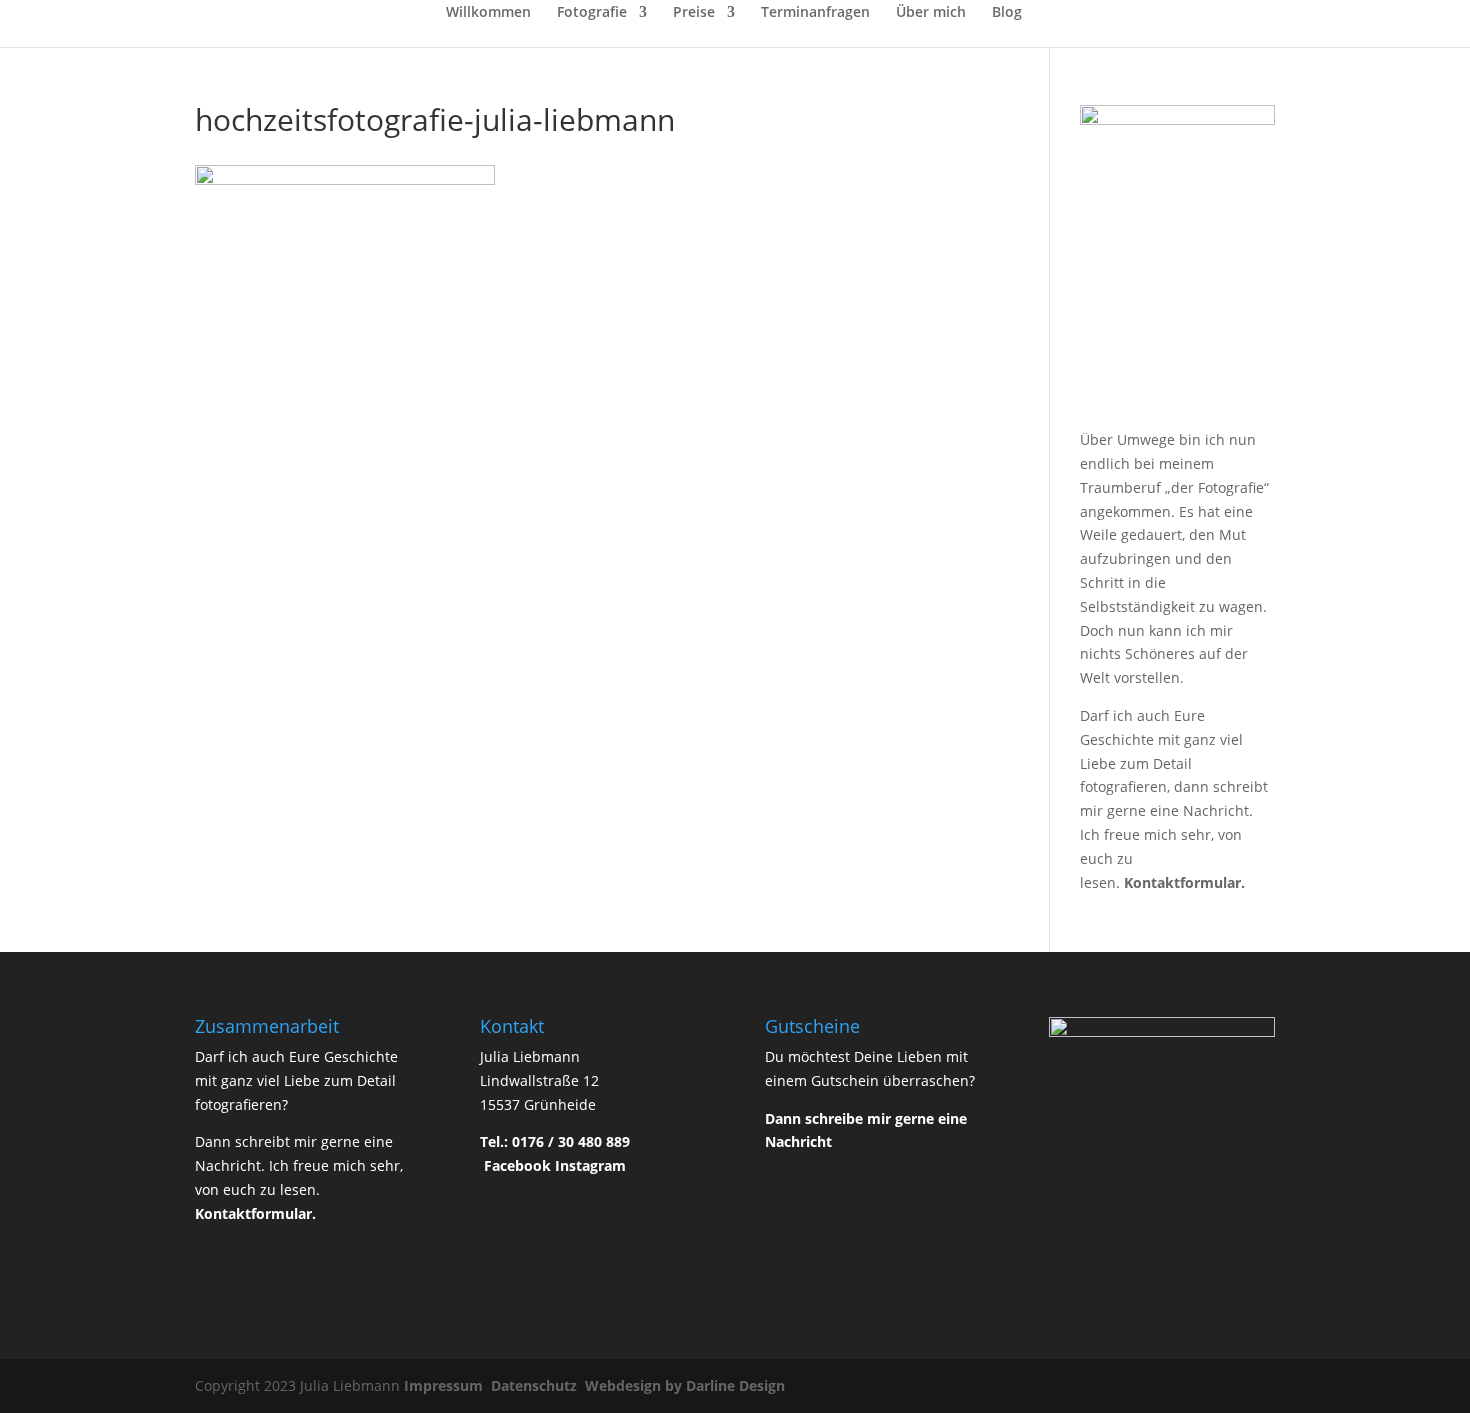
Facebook (517, 1165)
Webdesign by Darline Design (687, 1385)
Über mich (931, 13)
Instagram (590, 1165)
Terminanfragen (815, 13)
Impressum (445, 1385)
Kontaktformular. (1184, 882)
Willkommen (488, 13)
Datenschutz (536, 1385)
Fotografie (592, 13)
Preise (694, 13)
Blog (1007, 13)
